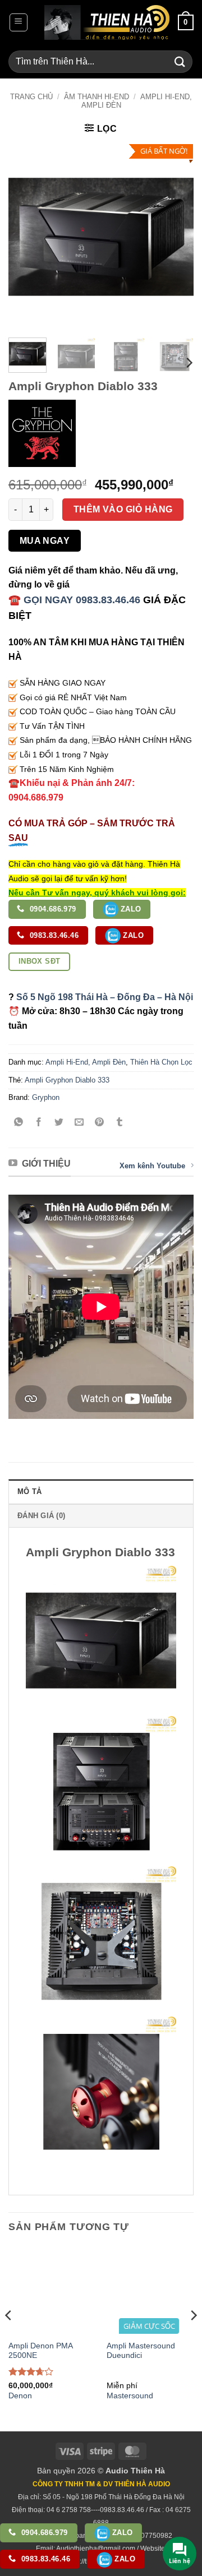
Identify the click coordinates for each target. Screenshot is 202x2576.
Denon (20, 2396)
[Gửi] (180, 61)
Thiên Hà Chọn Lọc (161, 1062)
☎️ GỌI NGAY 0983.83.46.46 (74, 600)
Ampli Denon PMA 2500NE (40, 2351)
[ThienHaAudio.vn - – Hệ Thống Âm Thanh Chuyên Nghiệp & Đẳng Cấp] (107, 22)
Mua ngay (45, 541)
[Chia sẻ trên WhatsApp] (19, 1123)
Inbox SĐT (40, 961)
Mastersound (130, 2396)
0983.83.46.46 (53, 935)
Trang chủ (31, 97)
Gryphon (46, 1097)
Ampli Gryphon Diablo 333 (67, 1080)
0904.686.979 (52, 909)
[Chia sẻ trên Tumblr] (120, 1123)
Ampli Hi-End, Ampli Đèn (86, 1062)
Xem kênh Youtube (152, 1166)
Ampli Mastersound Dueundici (141, 2351)
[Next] (176, 237)
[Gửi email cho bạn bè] (79, 1123)
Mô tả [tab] (29, 1492)
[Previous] (26, 237)
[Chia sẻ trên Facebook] (39, 1123)
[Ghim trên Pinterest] (100, 1123)
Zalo (130, 909)
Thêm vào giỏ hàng (123, 509)
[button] (19, 22)
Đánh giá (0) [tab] (41, 1516)
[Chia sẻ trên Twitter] (59, 1123)
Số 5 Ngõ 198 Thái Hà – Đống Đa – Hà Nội (105, 997)
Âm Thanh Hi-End (97, 97)
